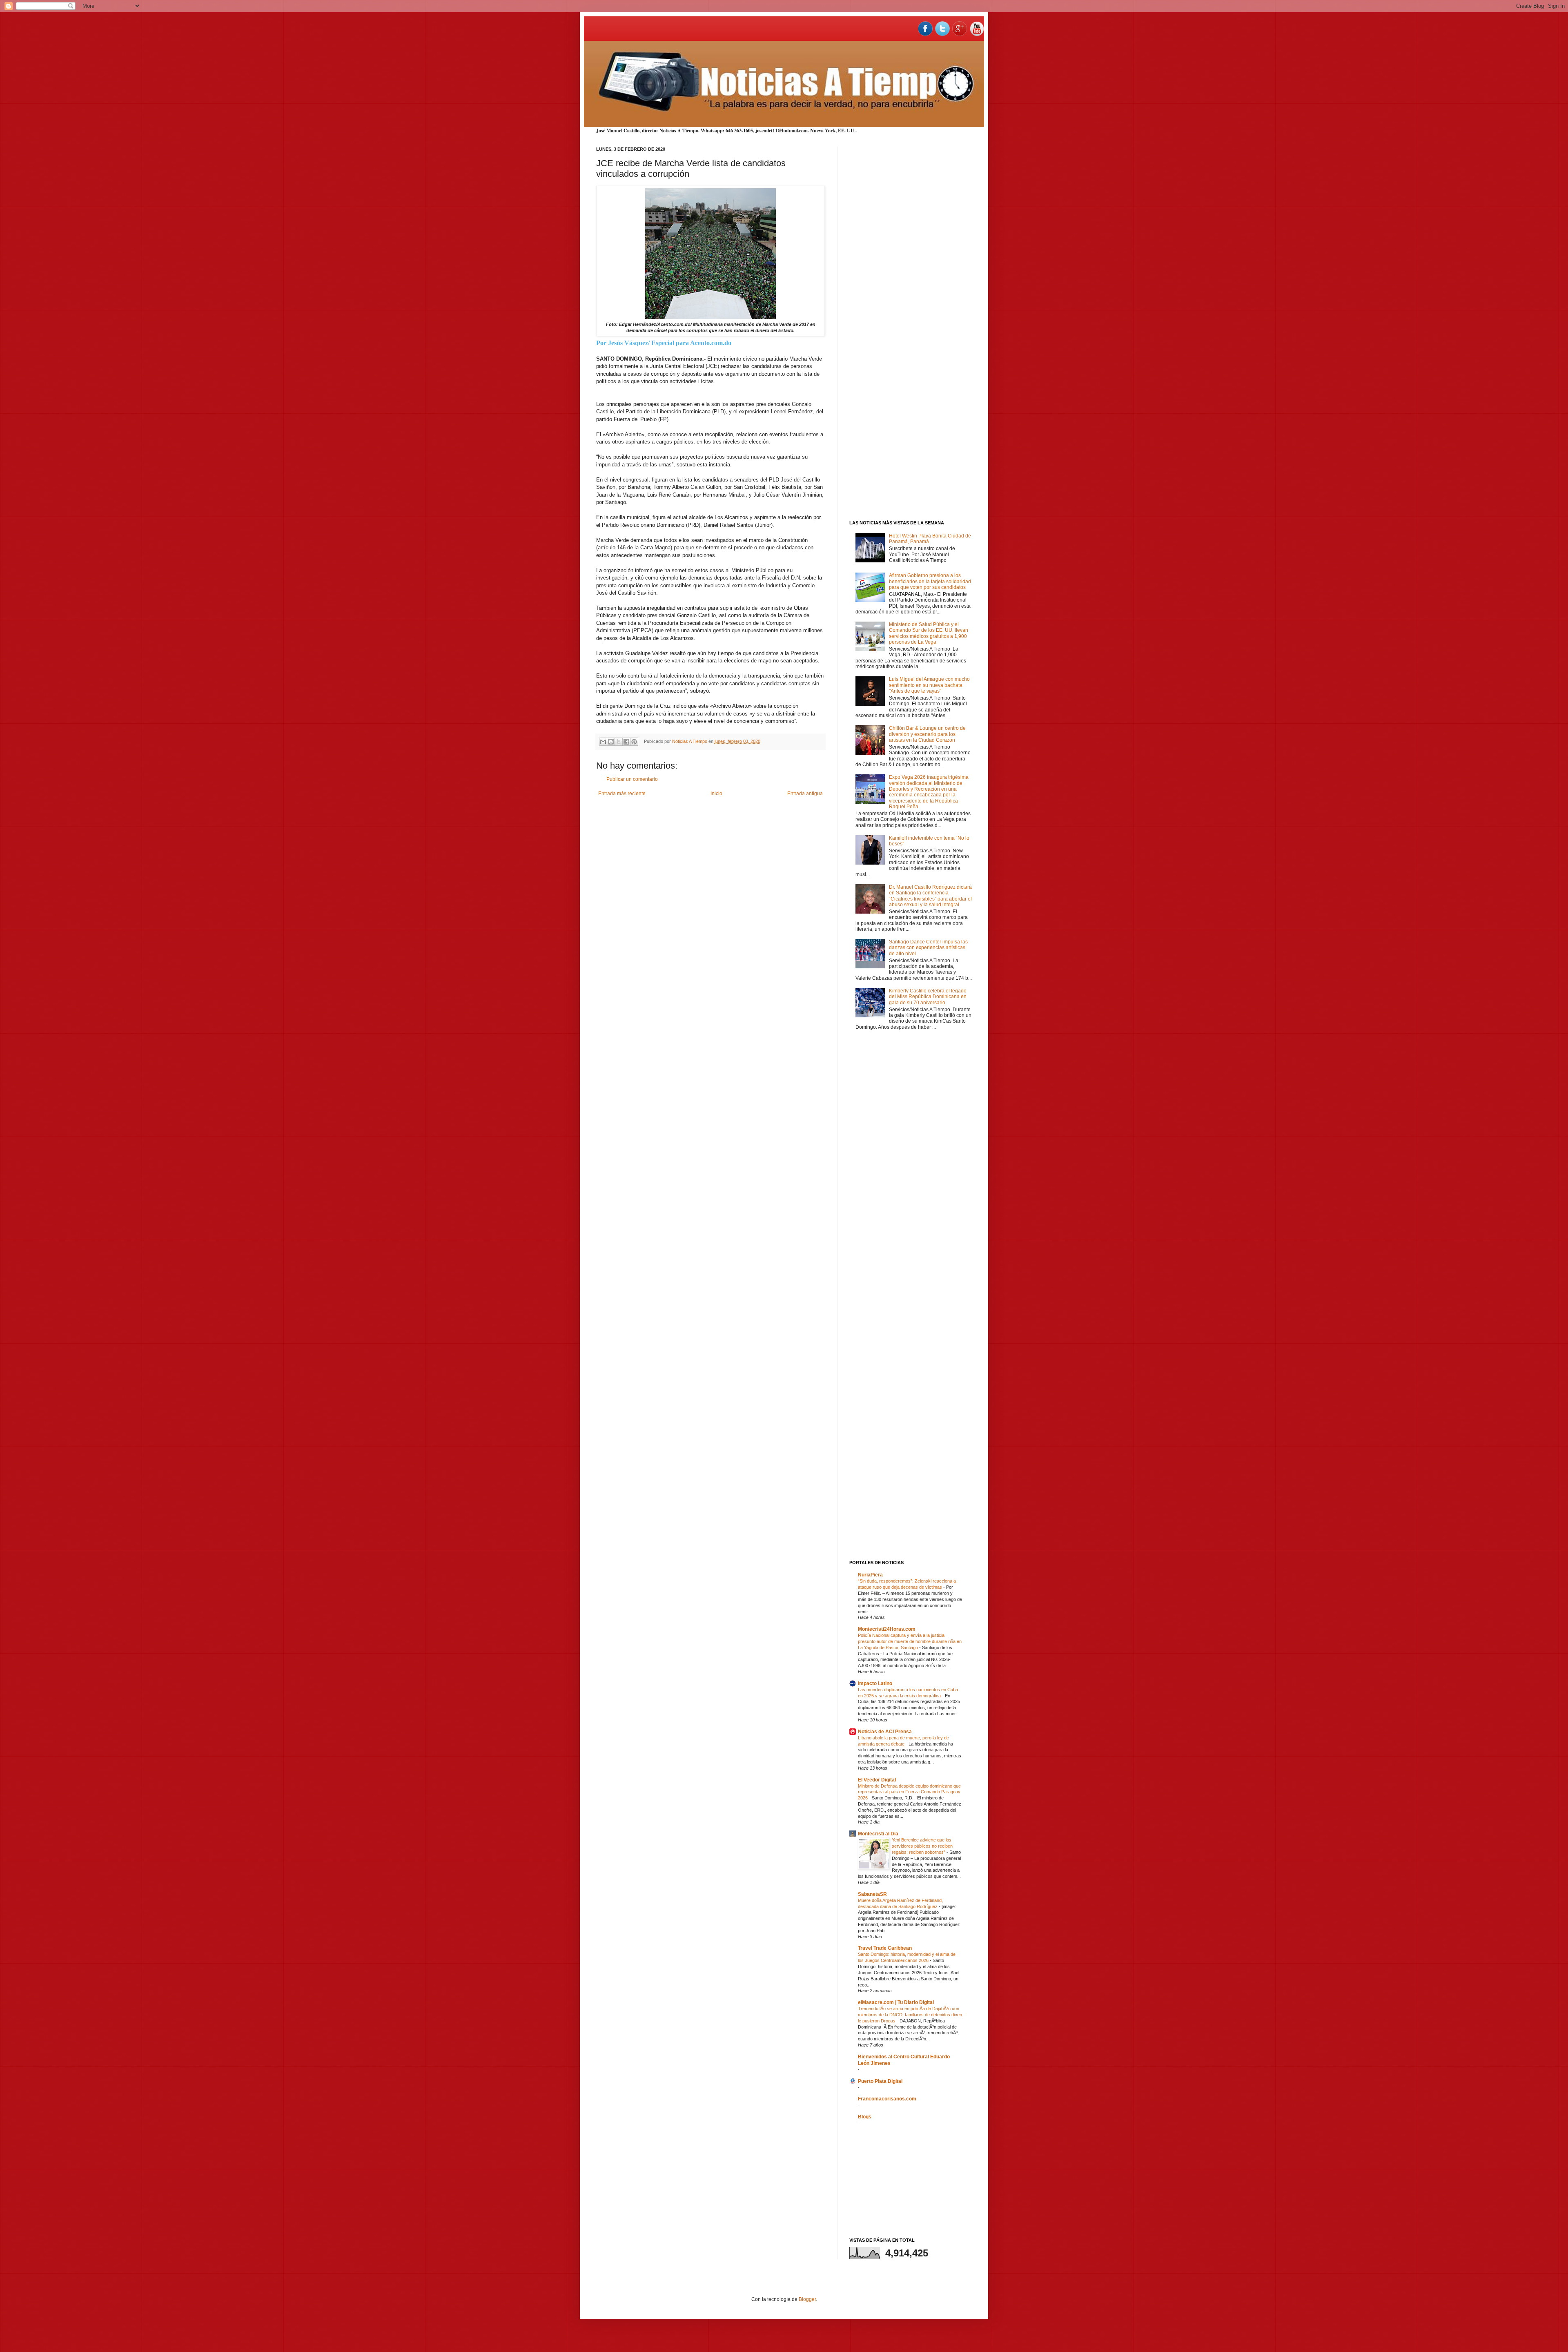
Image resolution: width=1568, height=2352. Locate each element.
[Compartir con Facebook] (626, 742)
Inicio (716, 794)
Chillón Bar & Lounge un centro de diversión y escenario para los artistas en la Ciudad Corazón (927, 734)
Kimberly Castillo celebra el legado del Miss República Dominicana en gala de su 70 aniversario (928, 997)
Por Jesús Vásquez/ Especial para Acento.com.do (664, 343)
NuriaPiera (870, 1575)
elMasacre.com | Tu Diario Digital (896, 2002)
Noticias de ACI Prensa (885, 1732)
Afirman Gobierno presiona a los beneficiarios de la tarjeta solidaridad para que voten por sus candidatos (930, 581)
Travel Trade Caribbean (885, 1948)
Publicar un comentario (632, 779)
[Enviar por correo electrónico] (603, 742)
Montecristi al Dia (878, 1834)
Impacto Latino (875, 1683)
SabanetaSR (872, 1894)
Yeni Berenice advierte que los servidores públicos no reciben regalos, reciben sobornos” (922, 1846)
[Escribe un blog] (611, 742)
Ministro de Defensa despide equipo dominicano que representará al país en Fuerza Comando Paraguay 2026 (909, 1792)
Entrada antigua (805, 794)
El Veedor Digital (877, 1780)
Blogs (865, 2117)
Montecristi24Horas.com (887, 1629)
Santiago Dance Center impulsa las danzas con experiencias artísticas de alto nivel (928, 948)
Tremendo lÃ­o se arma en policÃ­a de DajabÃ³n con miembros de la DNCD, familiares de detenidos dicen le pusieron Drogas (910, 2015)
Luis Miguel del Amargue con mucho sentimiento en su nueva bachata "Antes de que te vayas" (929, 685)
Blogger (807, 2299)
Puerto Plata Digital (880, 2081)
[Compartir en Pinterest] (634, 742)
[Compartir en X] (619, 742)
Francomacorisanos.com (887, 2099)
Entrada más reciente (622, 794)
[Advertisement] (911, 269)
